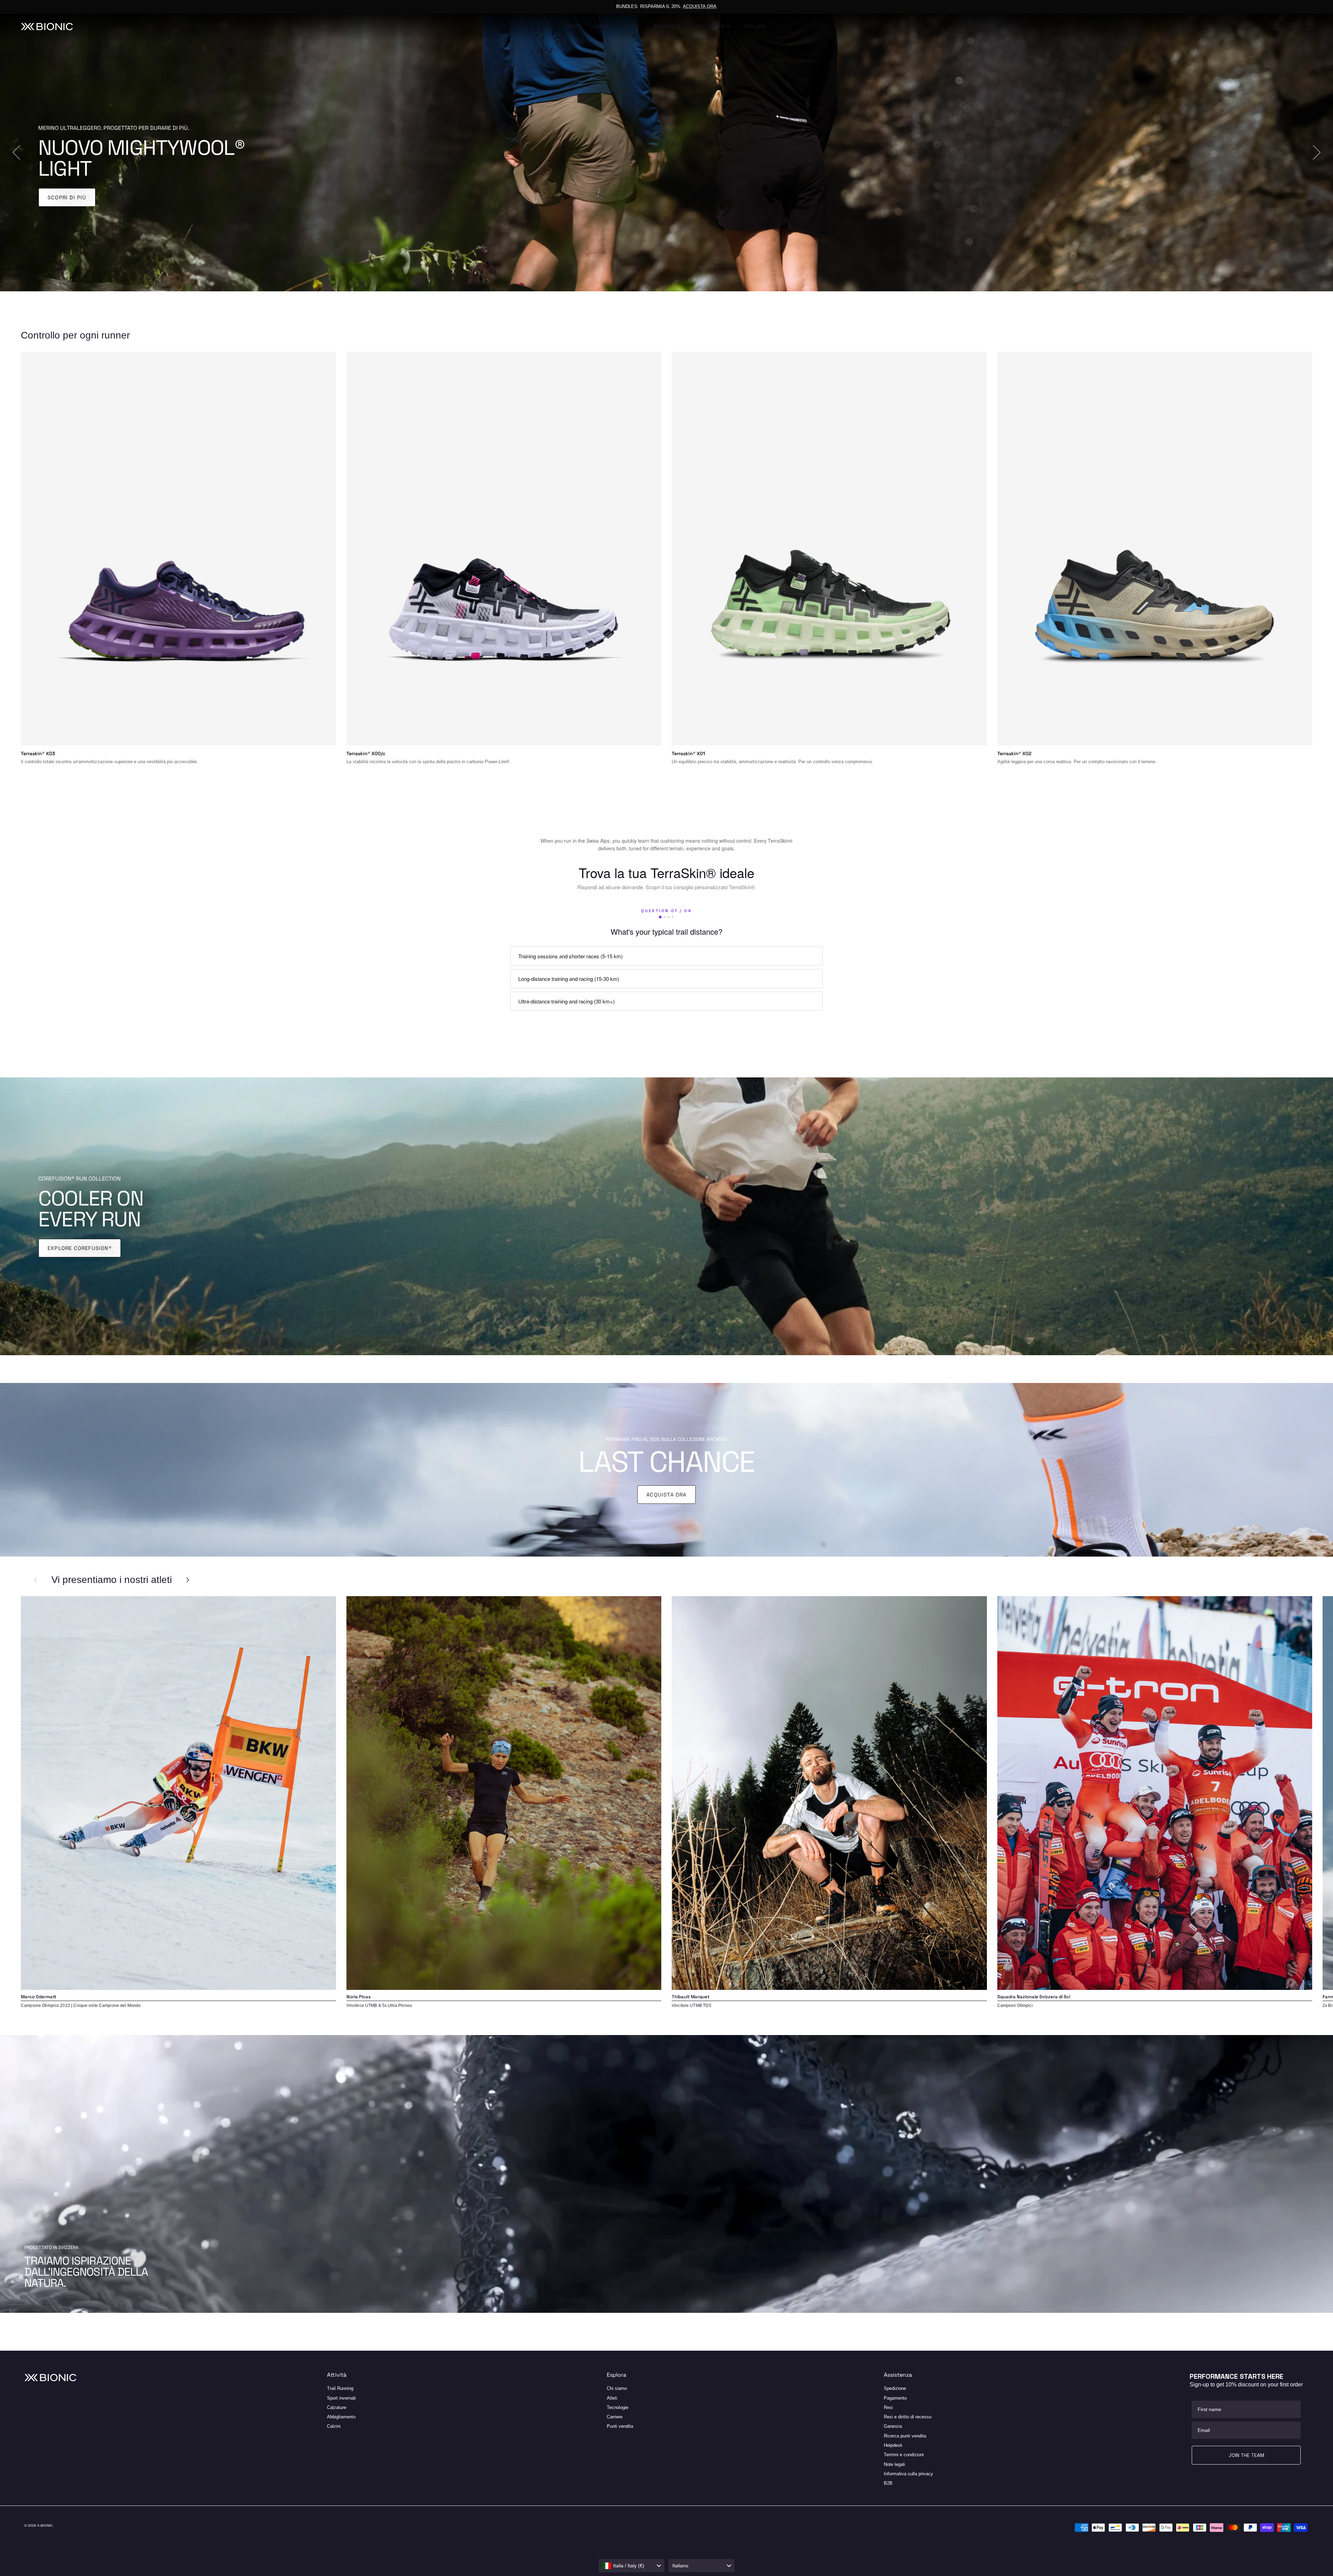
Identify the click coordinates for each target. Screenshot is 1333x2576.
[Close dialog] (832, 1181)
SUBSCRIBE (580, 1353)
